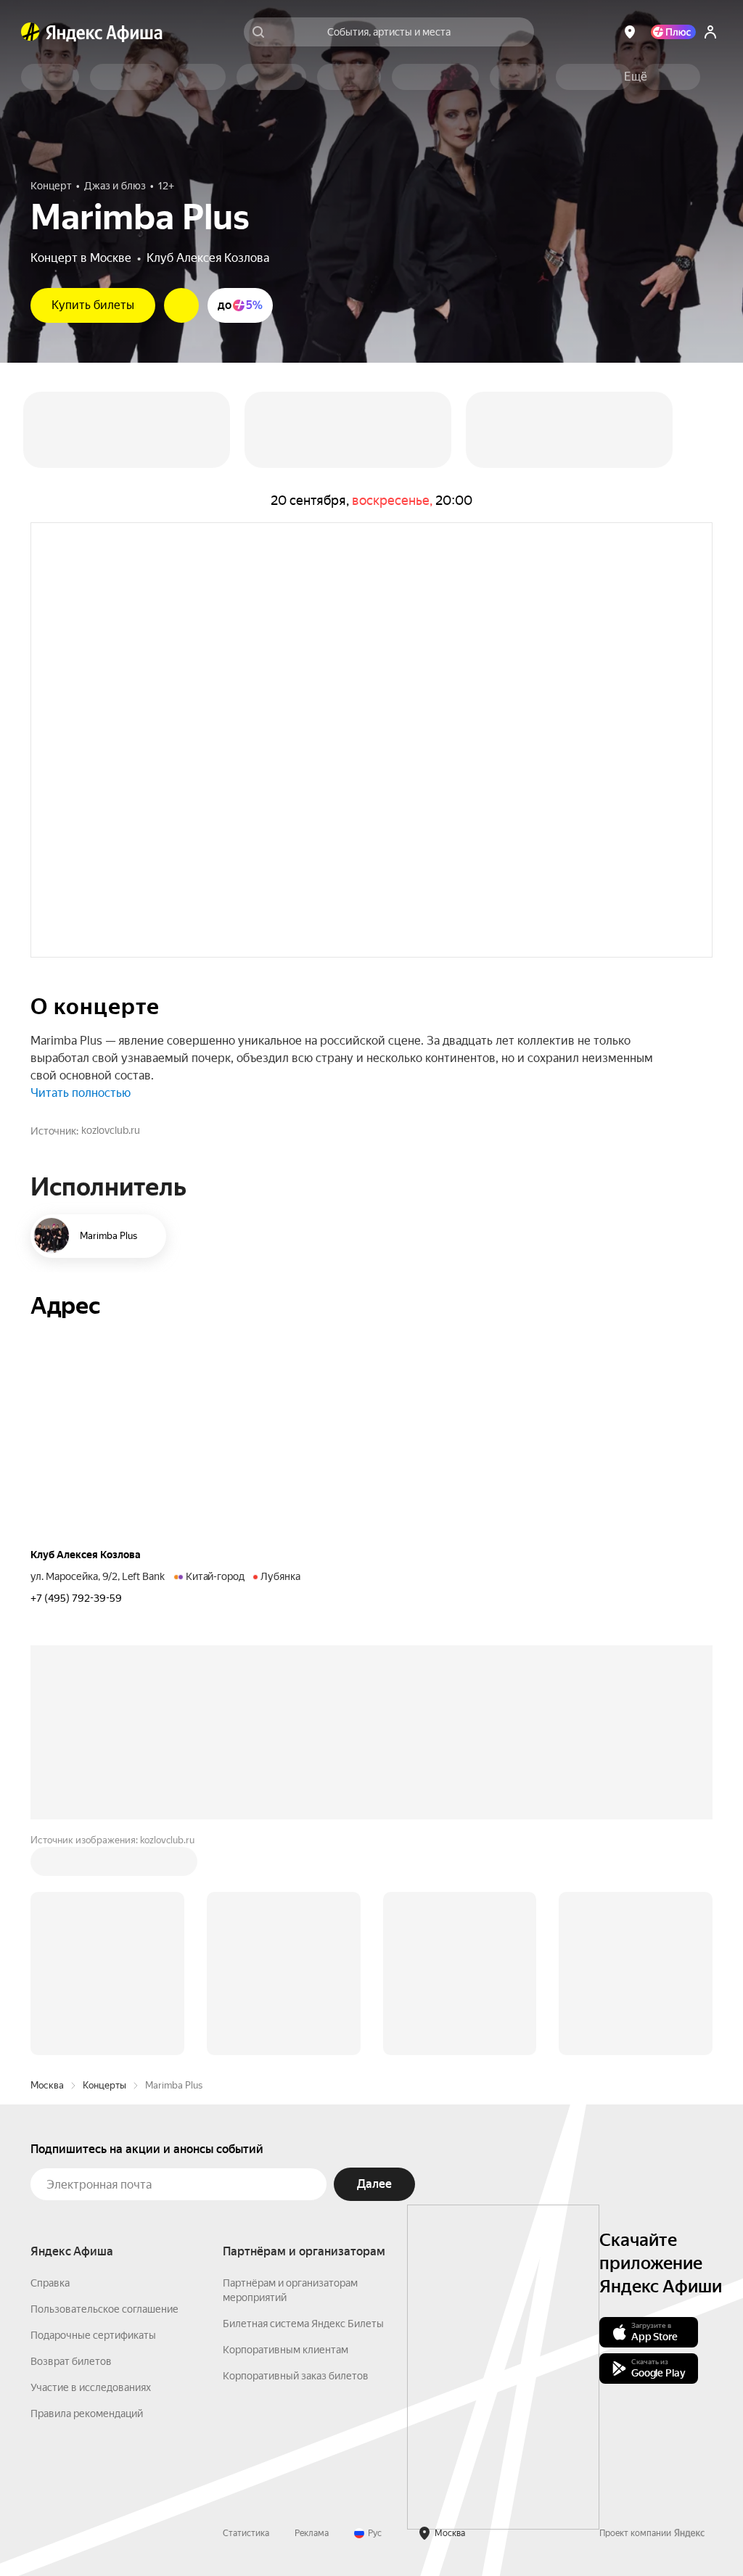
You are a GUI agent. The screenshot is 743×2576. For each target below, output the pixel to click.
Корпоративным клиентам (286, 2350)
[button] (636, 77)
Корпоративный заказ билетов (296, 2376)
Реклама (312, 2533)
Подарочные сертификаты (93, 2335)
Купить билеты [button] (93, 305)
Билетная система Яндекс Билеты (303, 2324)
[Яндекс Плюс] (673, 32)
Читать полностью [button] (81, 1093)
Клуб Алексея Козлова (208, 258)
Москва (47, 2085)
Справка (50, 2283)
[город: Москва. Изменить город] (630, 32)
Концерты (104, 2085)
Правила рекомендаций (87, 2414)
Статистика (246, 2533)
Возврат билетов (71, 2361)
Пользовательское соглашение (104, 2309)
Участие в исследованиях (91, 2387)
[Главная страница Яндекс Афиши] (30, 32)
